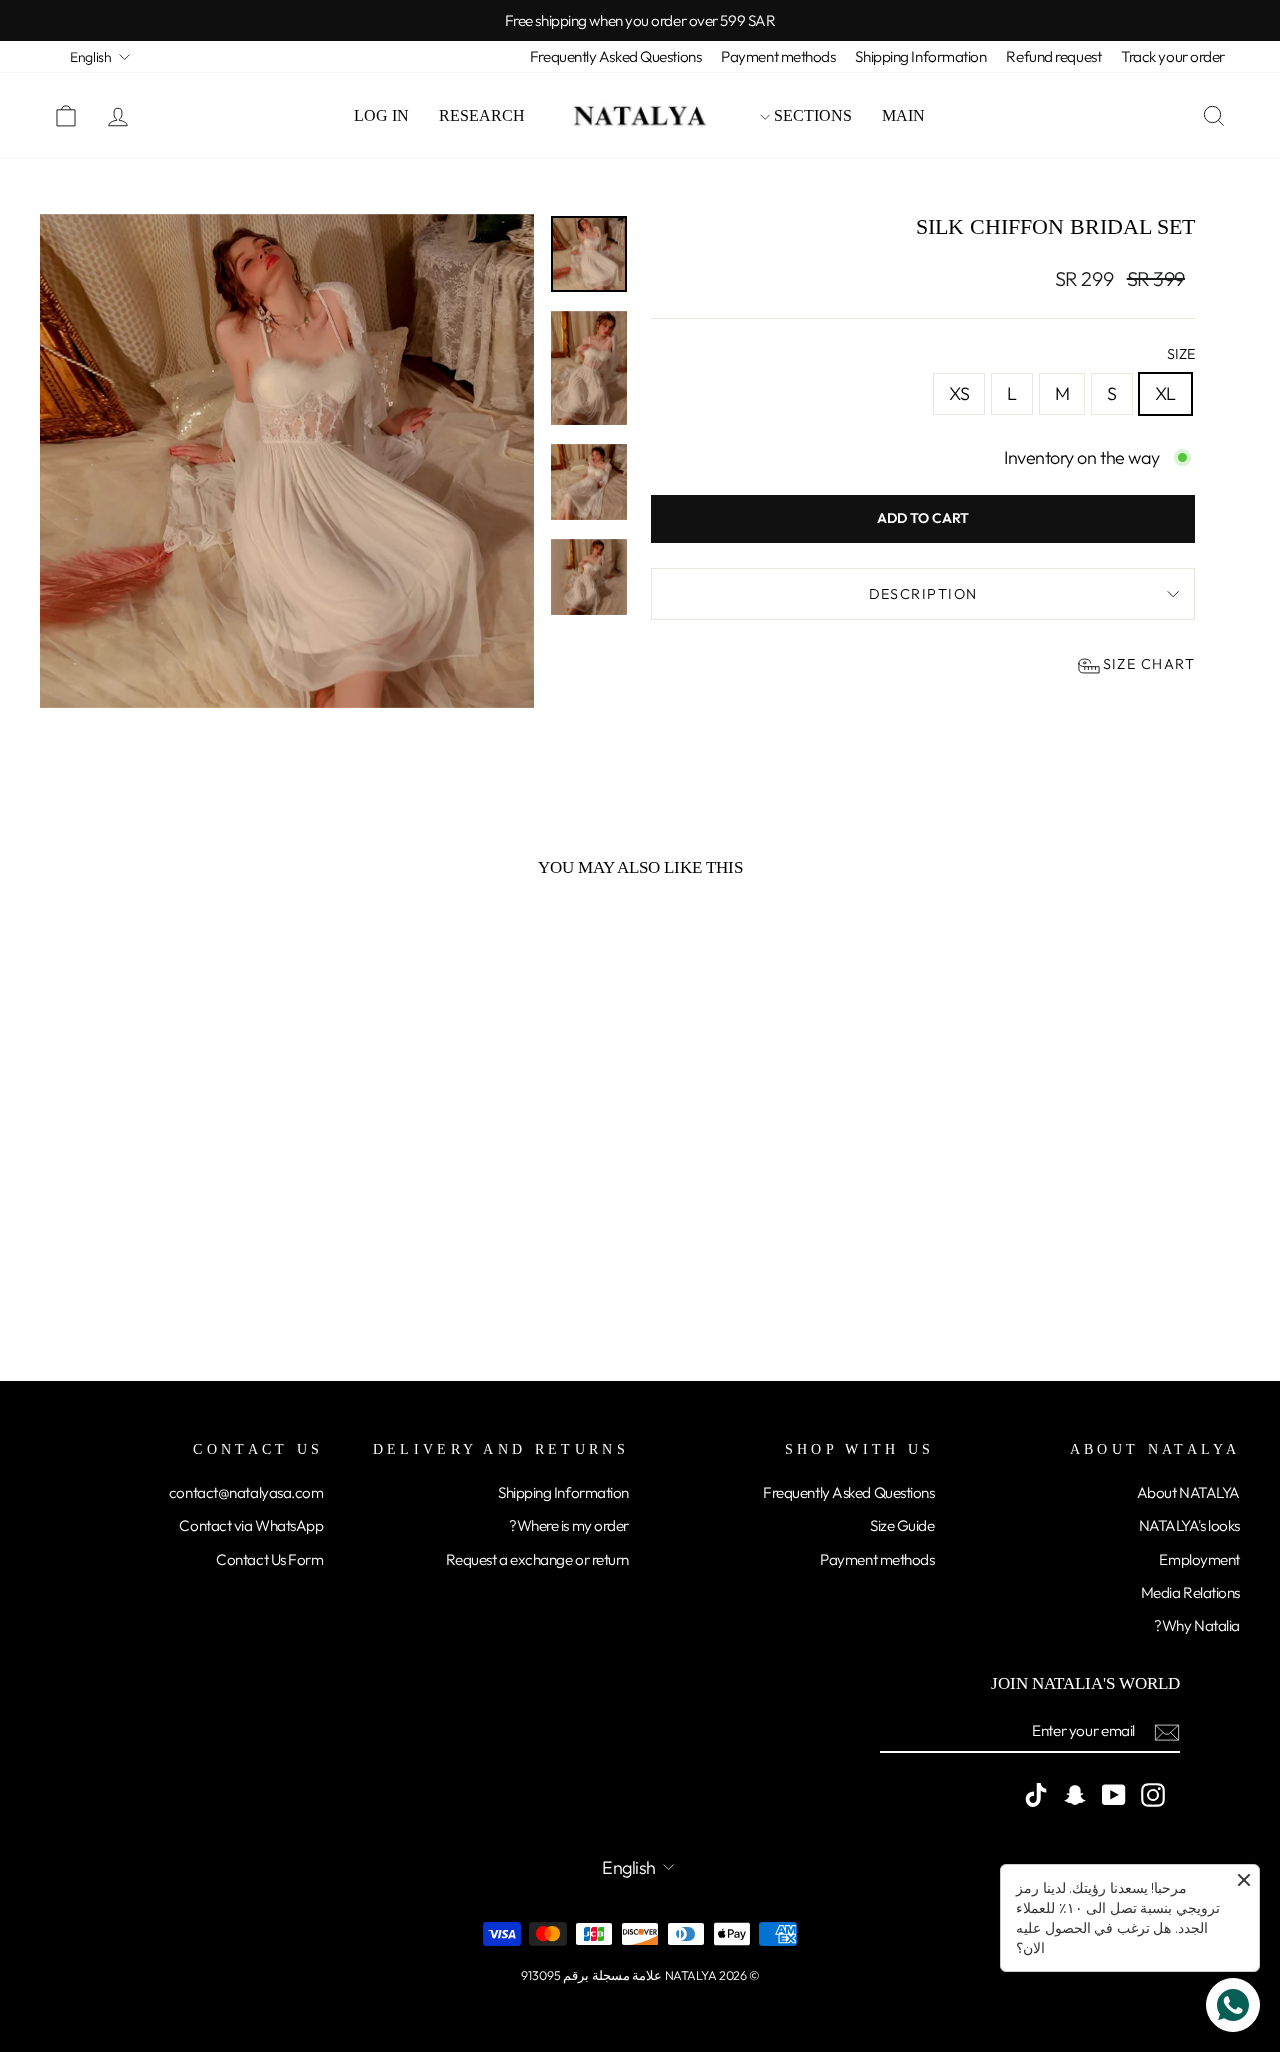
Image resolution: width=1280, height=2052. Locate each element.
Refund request (1053, 56)
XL (1165, 393)
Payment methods (778, 56)
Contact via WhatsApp (251, 1525)
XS (959, 393)
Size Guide (902, 1525)
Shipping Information (920, 56)
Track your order (1173, 56)
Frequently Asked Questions (615, 56)
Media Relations (1190, 1592)
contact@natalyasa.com (246, 1492)
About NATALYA (1188, 1492)
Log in (381, 115)
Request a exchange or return (537, 1559)
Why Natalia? (1197, 1625)
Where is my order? (569, 1525)
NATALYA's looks (1189, 1525)
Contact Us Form (269, 1559)
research (482, 115)
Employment (1199, 1559)
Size (1181, 354)
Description (923, 594)
